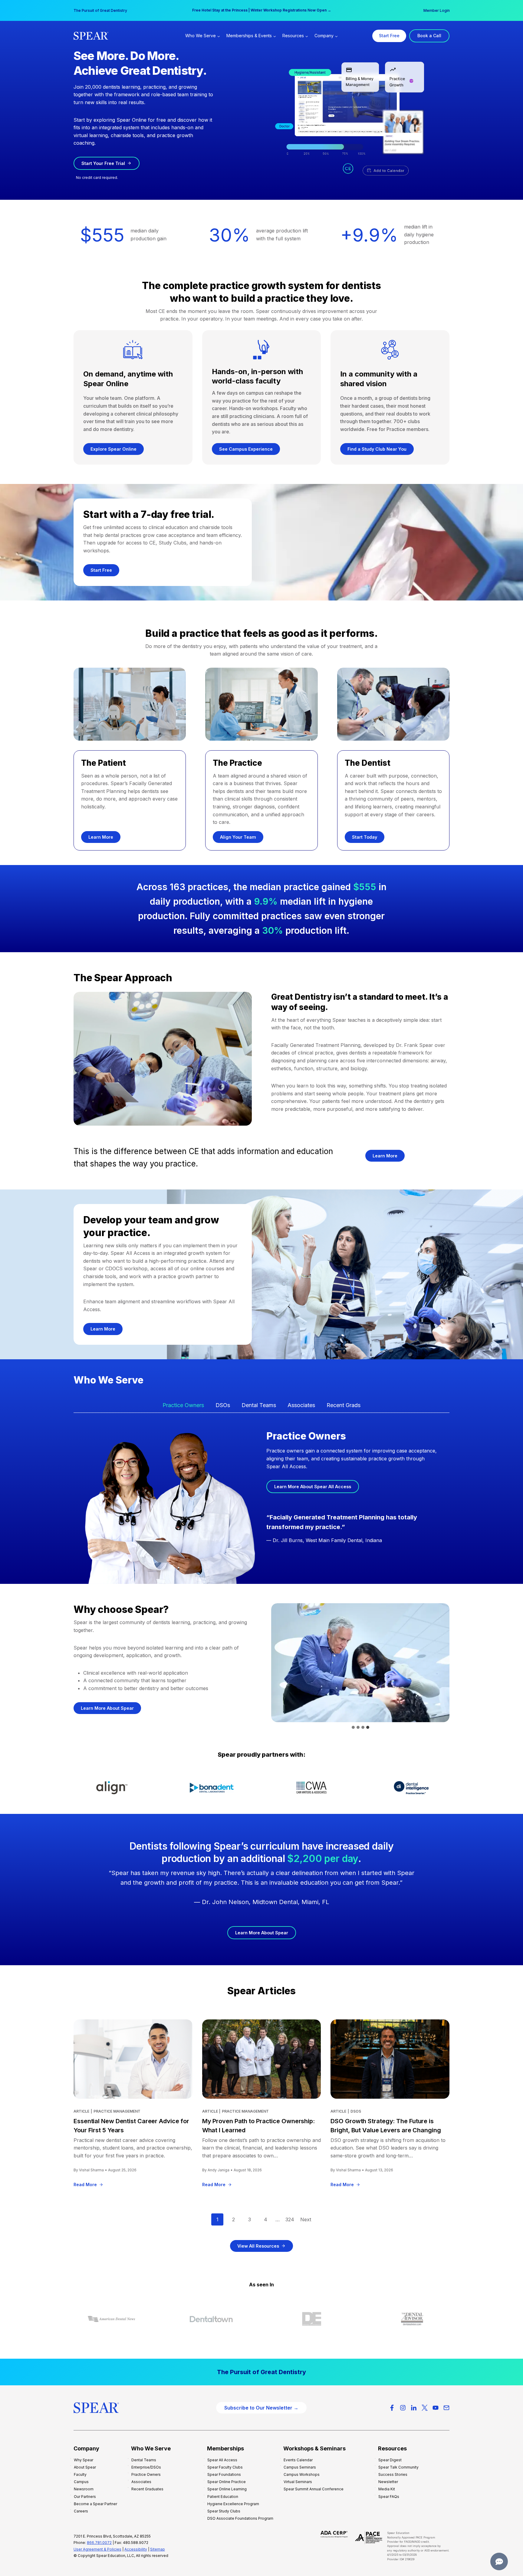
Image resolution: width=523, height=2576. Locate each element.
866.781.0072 (99, 2543)
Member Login (437, 10)
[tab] (183, 1406)
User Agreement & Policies (97, 2549)
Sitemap (158, 2549)
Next (306, 2219)
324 (290, 2219)
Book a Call (429, 36)
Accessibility (136, 2549)
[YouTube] (436, 2408)
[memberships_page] (261, 2372)
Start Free (389, 36)
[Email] (446, 2408)
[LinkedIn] (414, 2408)
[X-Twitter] (425, 2408)
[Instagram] (403, 2408)
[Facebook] (392, 2408)
